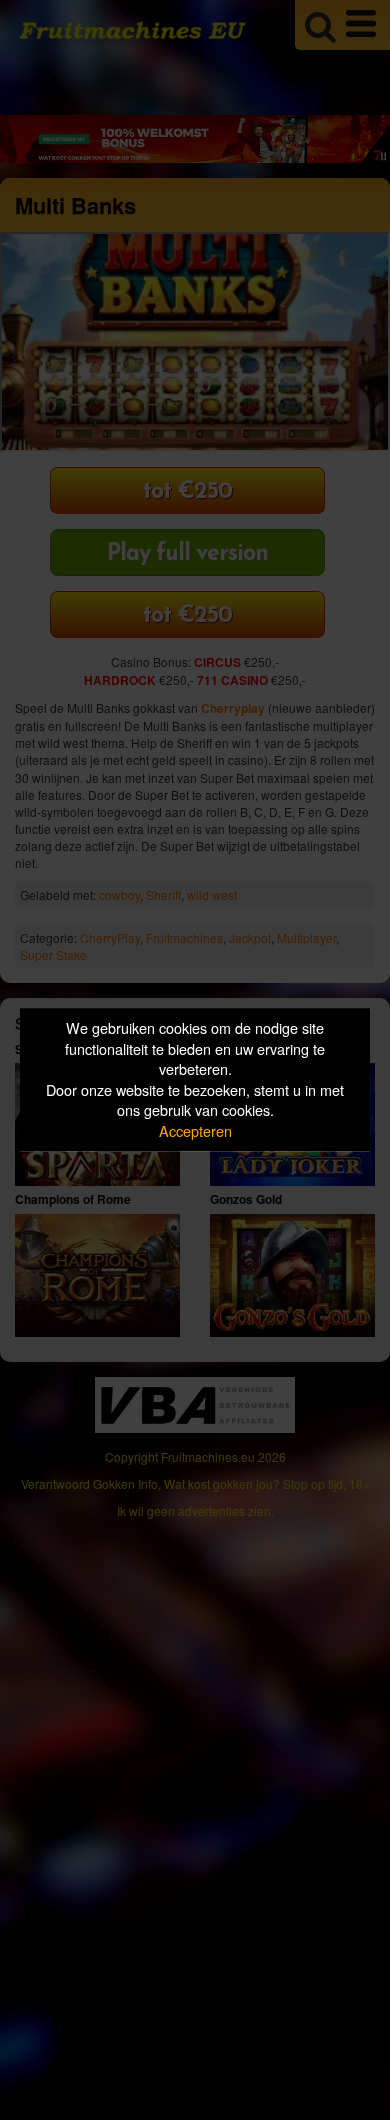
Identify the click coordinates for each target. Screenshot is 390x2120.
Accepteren (195, 1130)
